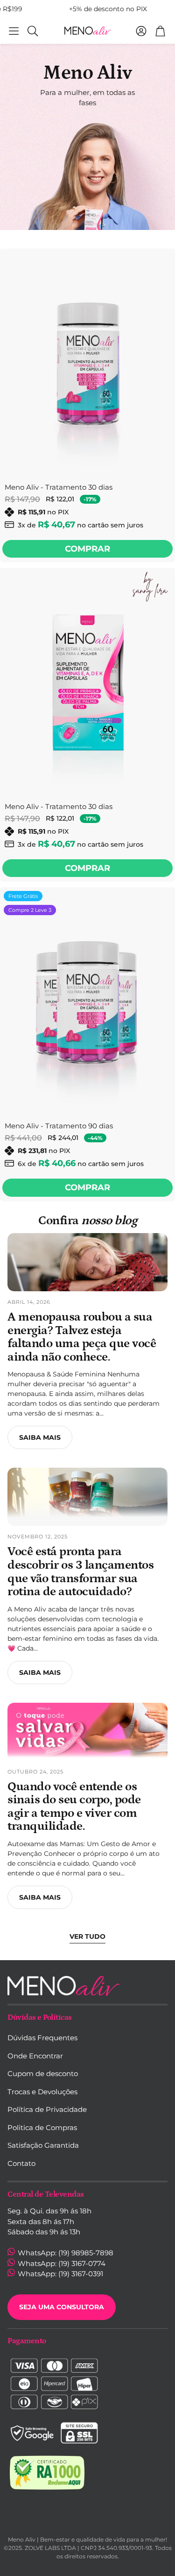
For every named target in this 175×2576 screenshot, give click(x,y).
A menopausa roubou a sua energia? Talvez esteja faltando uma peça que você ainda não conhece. (82, 1337)
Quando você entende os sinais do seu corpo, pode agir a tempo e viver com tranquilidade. (74, 1807)
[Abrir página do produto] (87, 362)
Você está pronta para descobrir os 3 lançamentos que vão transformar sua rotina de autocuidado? (80, 1572)
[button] (14, 31)
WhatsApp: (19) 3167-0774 (61, 2263)
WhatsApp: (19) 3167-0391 (59, 2274)
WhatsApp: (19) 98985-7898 (65, 2253)
